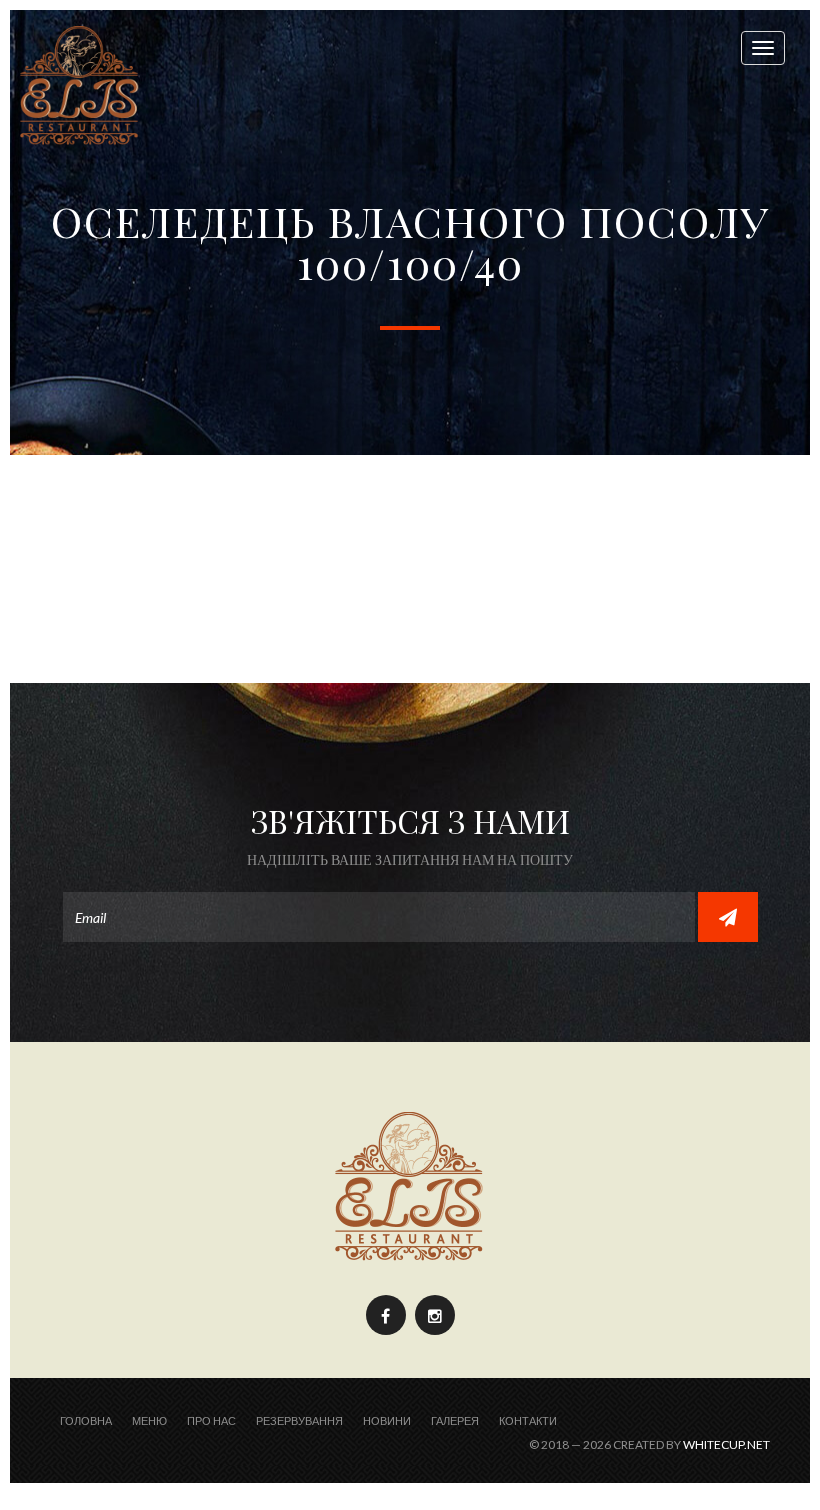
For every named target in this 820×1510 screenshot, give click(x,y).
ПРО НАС (211, 1420)
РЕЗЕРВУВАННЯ (299, 1420)
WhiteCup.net (726, 1444)
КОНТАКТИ (528, 1420)
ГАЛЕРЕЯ (455, 1420)
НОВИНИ (387, 1420)
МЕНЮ (149, 1420)
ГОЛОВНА (86, 1420)
